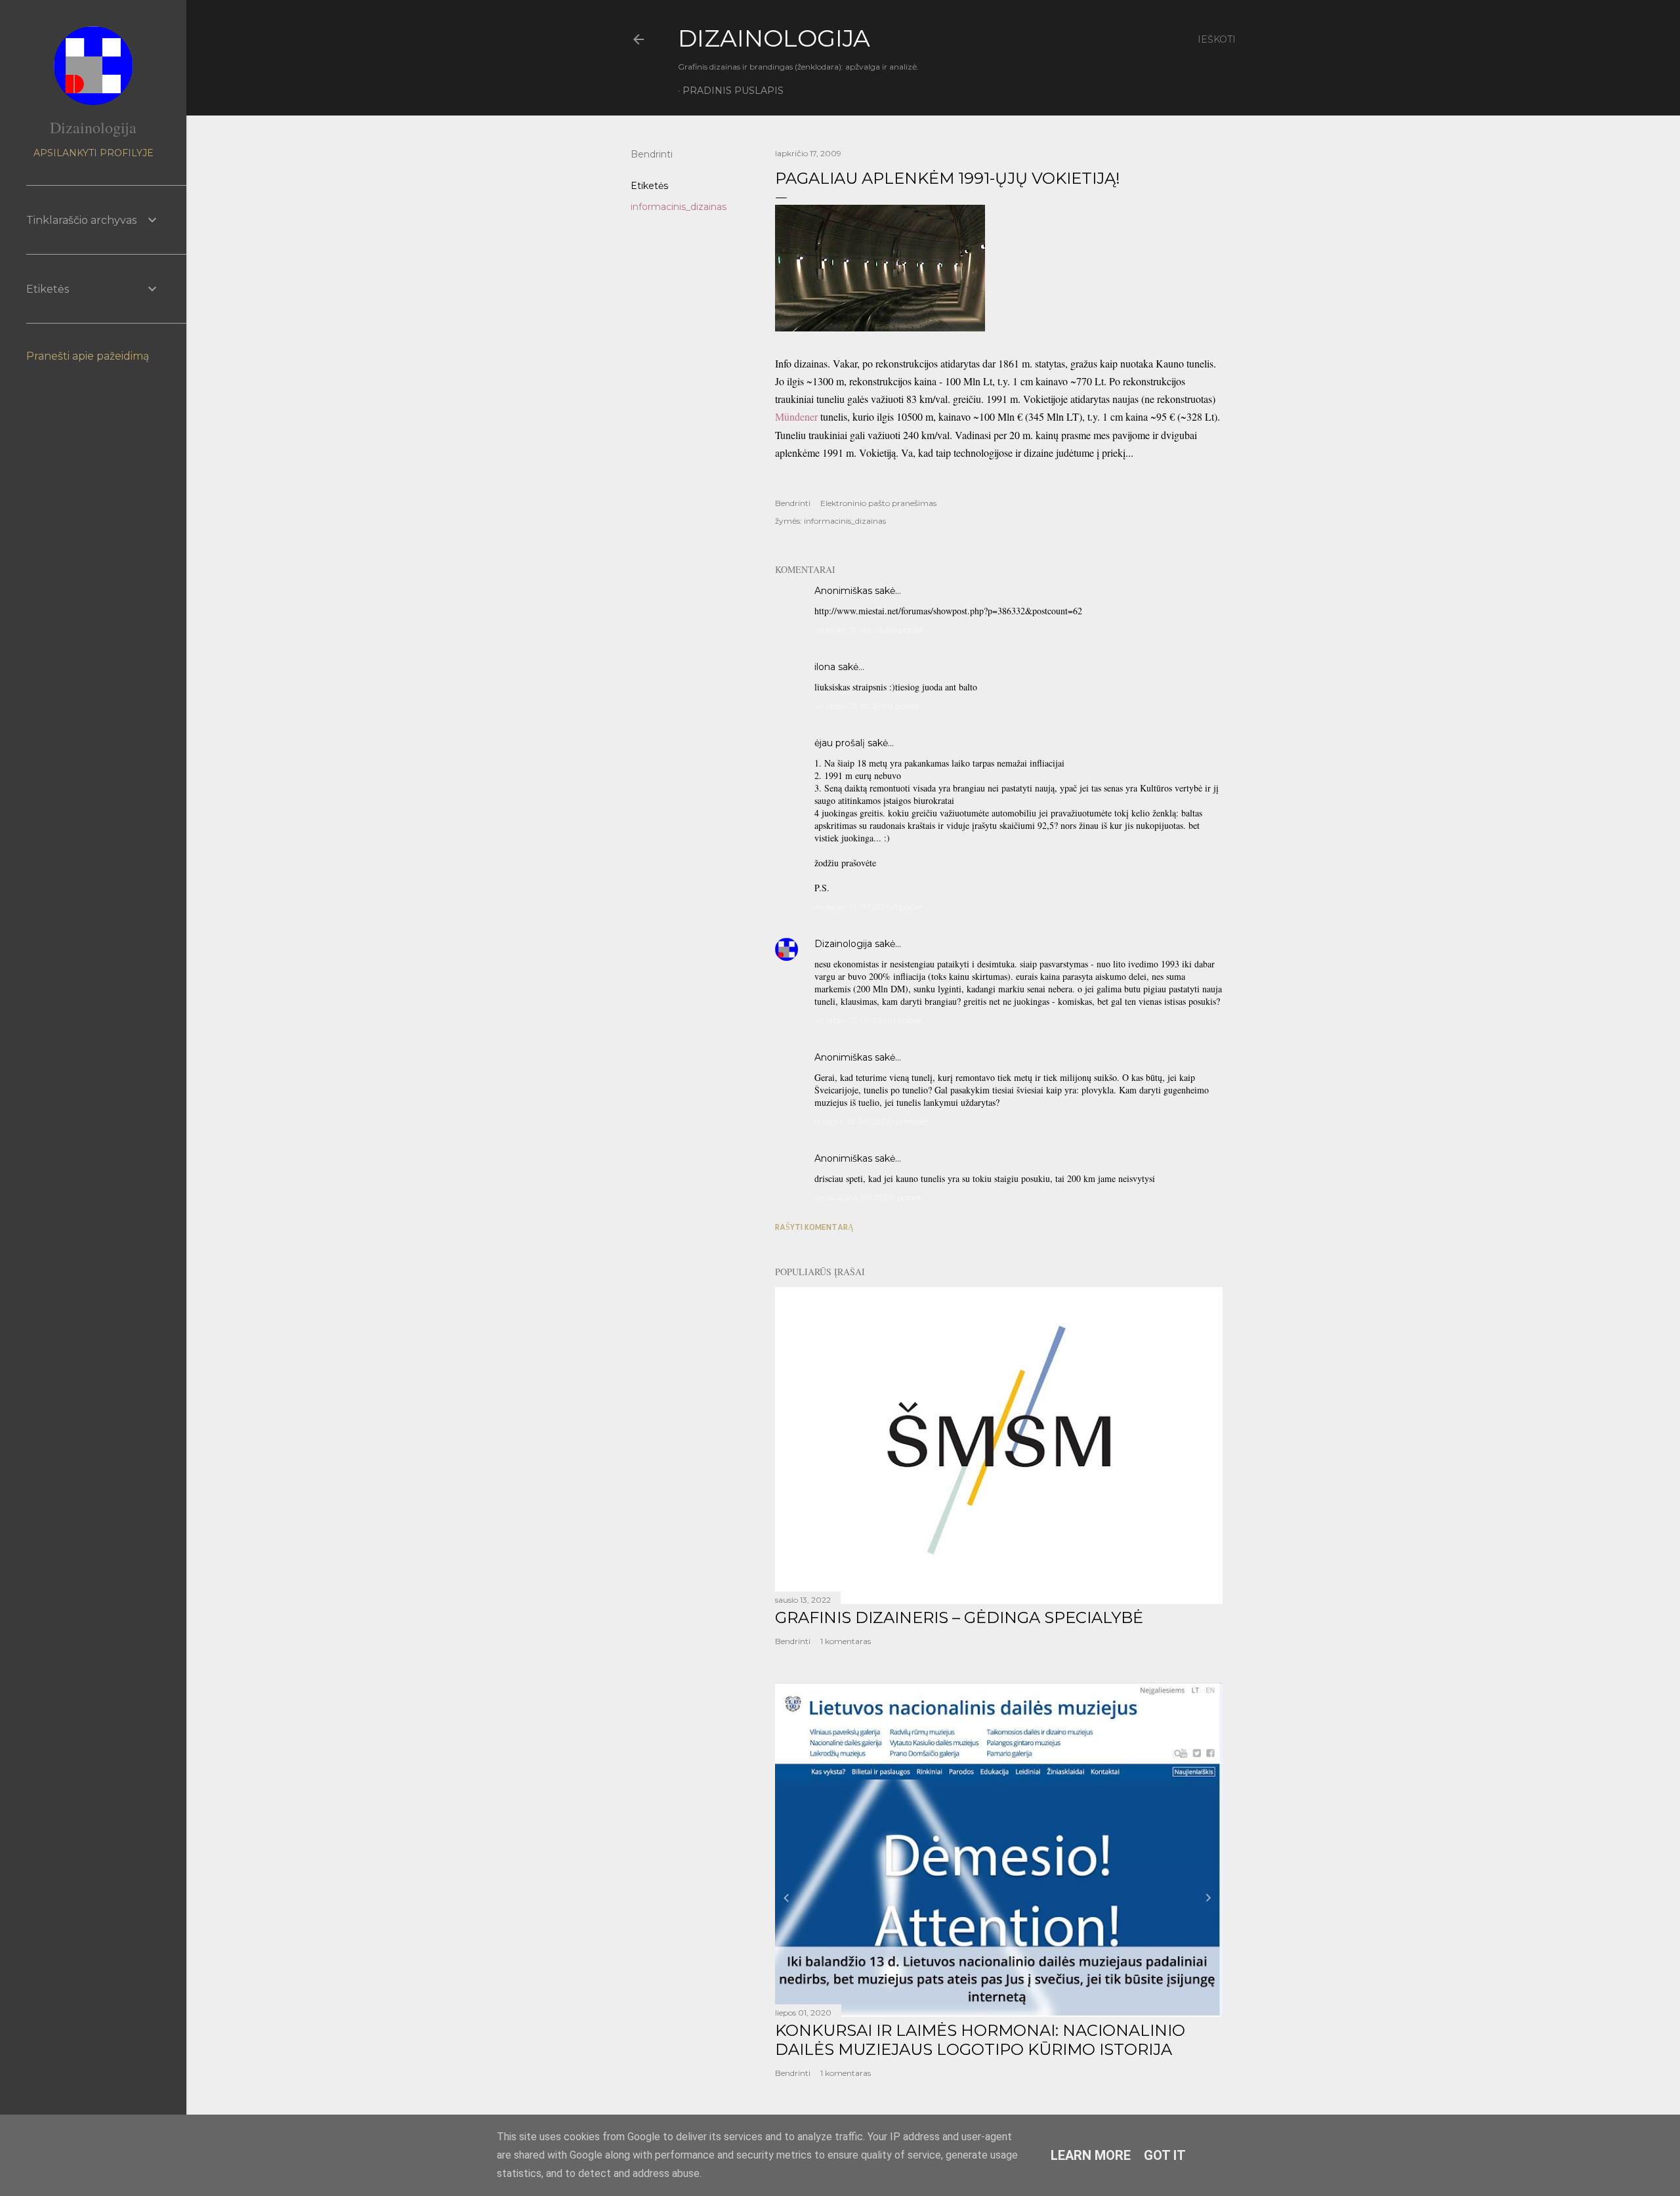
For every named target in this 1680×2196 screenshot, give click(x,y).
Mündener (798, 416)
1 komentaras (846, 1641)
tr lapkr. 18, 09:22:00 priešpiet (871, 1121)
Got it (1165, 2155)
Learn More (1091, 2155)
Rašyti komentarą (814, 1227)
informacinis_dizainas (679, 207)
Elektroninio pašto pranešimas (878, 503)
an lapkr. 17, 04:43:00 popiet (869, 630)
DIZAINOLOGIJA (774, 38)
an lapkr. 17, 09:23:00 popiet (868, 1020)
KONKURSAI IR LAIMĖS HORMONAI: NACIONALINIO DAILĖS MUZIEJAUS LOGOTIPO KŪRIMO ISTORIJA (980, 2040)
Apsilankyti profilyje (94, 153)
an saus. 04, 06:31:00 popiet (868, 1197)
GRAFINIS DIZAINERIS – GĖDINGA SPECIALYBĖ (959, 1617)
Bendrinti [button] (652, 154)
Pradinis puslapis (733, 91)
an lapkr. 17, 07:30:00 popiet (869, 907)
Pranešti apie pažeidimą (88, 356)
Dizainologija (843, 944)
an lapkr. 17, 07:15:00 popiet (867, 706)
